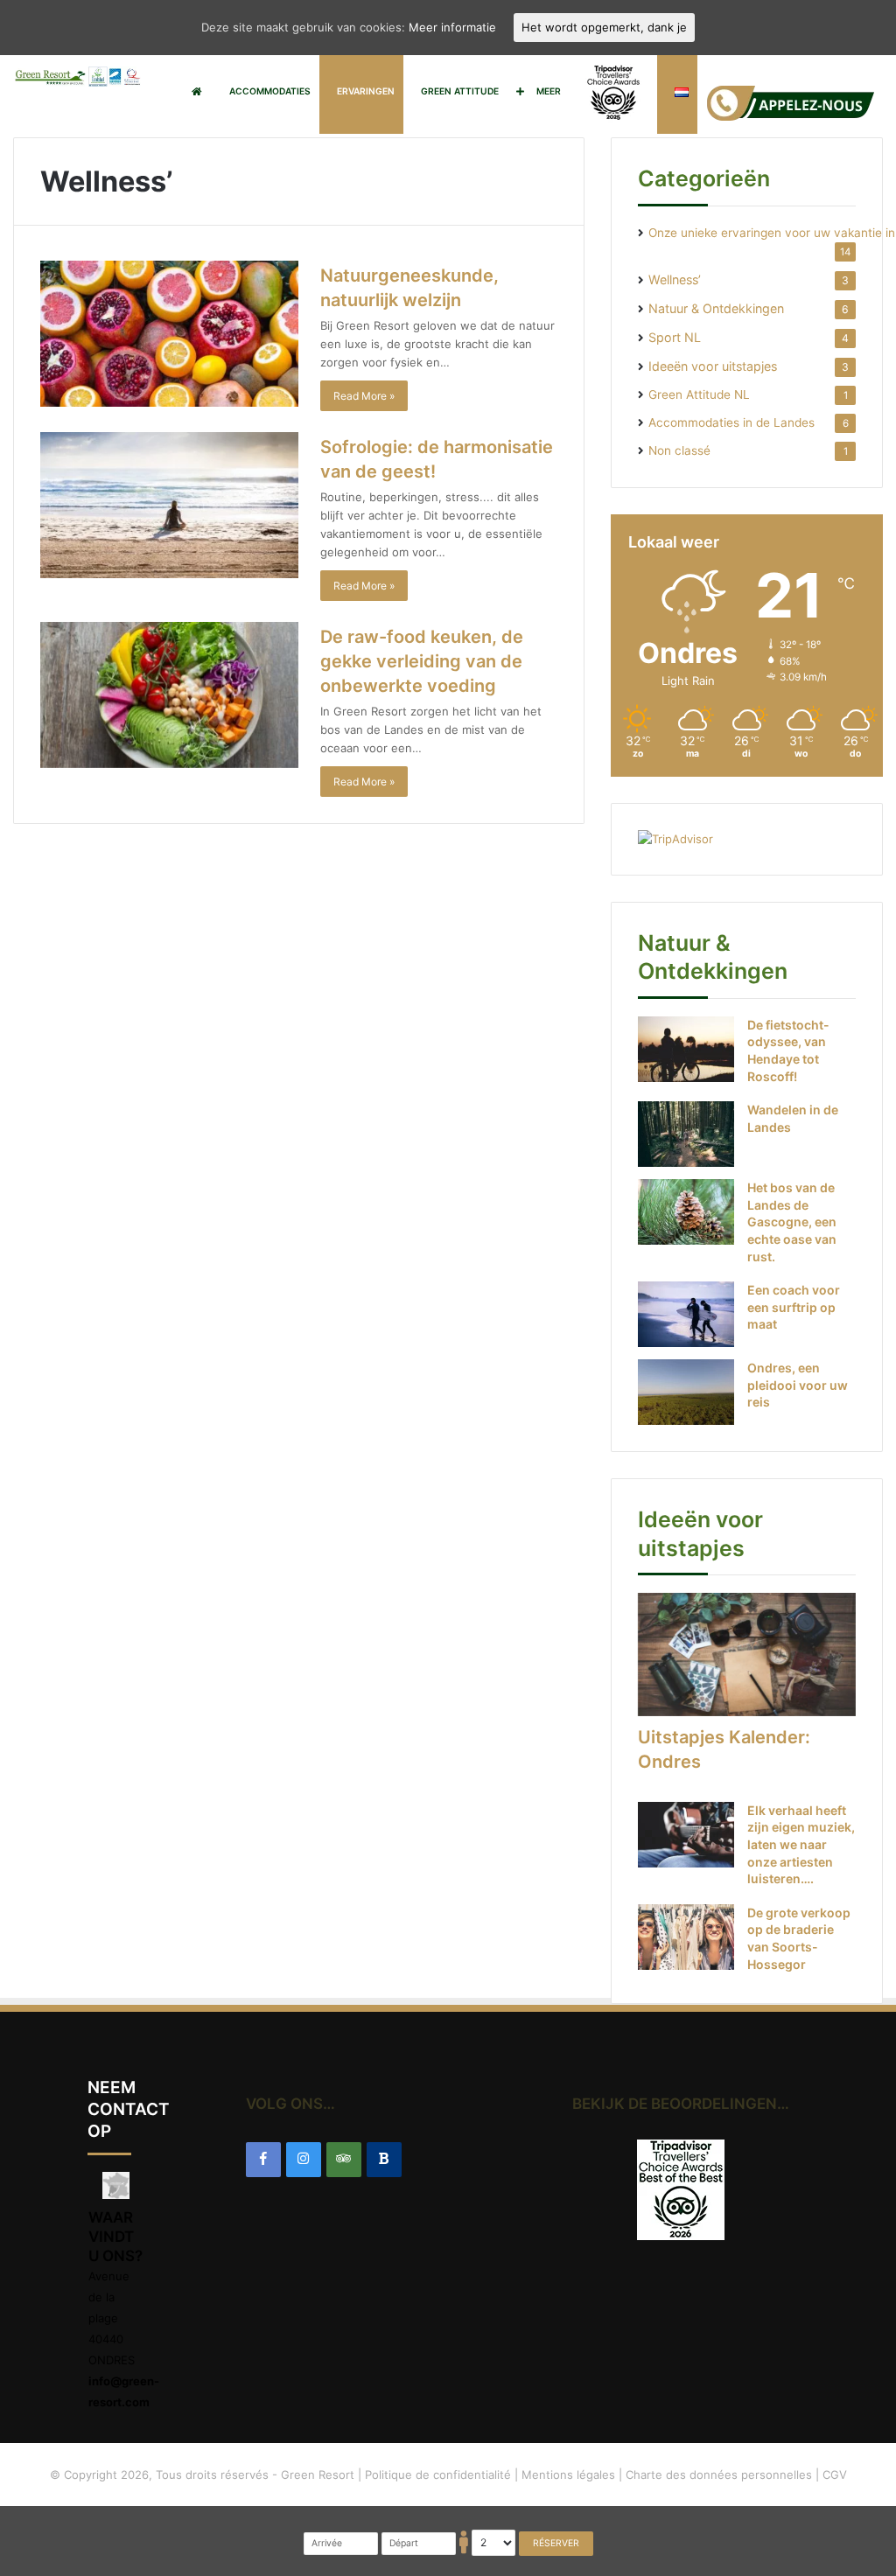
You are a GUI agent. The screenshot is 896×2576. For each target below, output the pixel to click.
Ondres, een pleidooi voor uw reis (798, 1385)
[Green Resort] (78, 77)
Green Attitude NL (699, 394)
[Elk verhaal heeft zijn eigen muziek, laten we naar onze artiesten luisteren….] (686, 1835)
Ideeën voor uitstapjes (713, 366)
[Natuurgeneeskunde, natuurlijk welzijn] (169, 334)
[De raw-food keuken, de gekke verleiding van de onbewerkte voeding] (169, 695)
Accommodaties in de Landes (731, 422)
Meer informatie (452, 27)
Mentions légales (568, 2475)
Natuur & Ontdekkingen (716, 308)
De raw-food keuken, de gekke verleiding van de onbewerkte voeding (422, 661)
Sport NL (675, 337)
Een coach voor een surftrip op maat (794, 1307)
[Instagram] (304, 2160)
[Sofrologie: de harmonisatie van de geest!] (169, 505)
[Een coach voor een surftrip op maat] (686, 1314)
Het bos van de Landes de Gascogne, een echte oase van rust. (792, 1222)
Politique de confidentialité (438, 2475)
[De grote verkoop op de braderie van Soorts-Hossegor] (686, 1937)
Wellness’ (675, 279)
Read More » (364, 396)
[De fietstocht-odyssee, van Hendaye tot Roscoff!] (686, 1049)
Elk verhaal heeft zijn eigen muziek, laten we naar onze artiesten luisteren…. (801, 1844)
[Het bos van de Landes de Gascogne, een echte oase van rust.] (686, 1212)
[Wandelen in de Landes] (686, 1134)
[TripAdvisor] (344, 2160)
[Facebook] (263, 2160)
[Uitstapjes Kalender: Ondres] (747, 1655)
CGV (835, 2475)
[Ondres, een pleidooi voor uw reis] (686, 1392)
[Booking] (384, 2160)
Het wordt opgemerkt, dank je (604, 27)
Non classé (679, 450)
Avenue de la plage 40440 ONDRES (112, 2318)
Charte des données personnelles (719, 2475)
